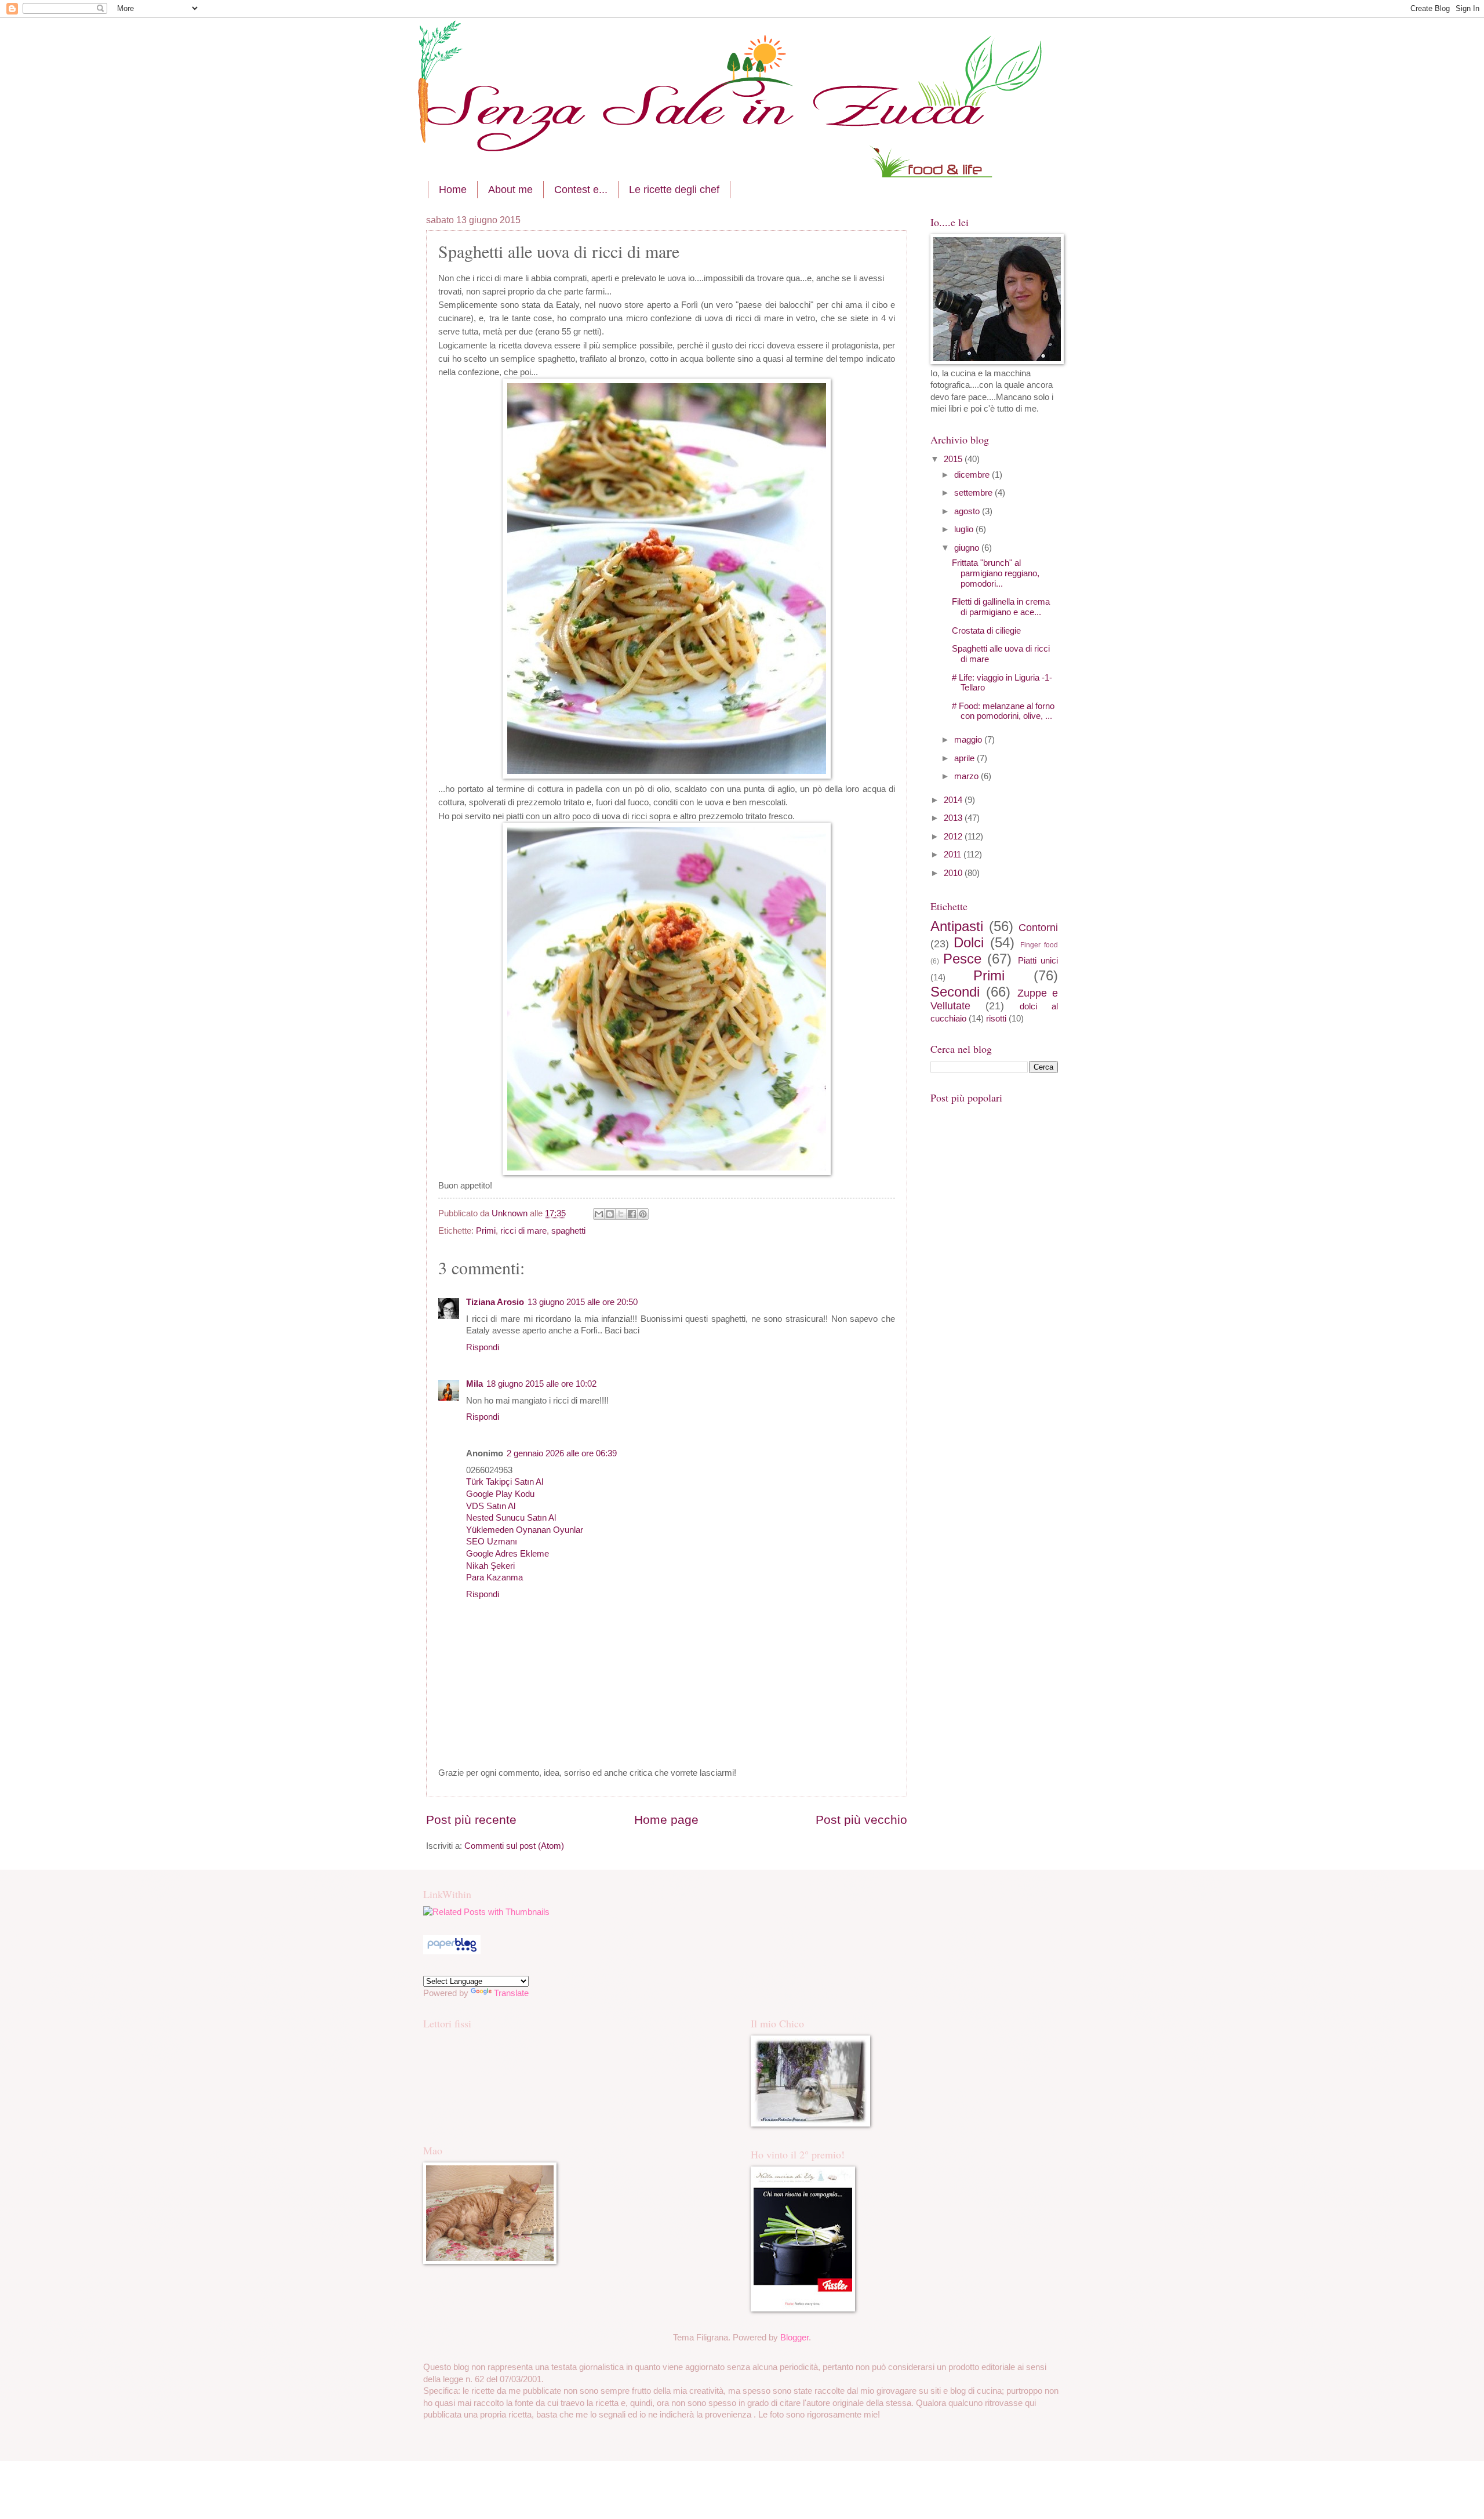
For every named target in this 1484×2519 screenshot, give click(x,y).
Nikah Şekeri (490, 1566)
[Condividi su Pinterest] (643, 1214)
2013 (954, 818)
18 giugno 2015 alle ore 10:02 (541, 1384)
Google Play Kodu (500, 1494)
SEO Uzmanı (492, 1542)
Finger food (1039, 945)
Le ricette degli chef (674, 190)
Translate (511, 1993)
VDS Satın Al (491, 1506)
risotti (996, 1019)
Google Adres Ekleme (508, 1554)
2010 (954, 873)
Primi (486, 1231)
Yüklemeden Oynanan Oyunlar (525, 1530)
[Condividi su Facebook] (632, 1214)
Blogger (794, 2338)
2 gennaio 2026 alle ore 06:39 (562, 1453)
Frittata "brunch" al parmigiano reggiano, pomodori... (996, 573)
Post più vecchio (861, 1820)
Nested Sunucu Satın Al (511, 1518)
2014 (954, 800)
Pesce (962, 959)
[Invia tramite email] (599, 1214)
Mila (474, 1384)
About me (510, 190)
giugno (968, 548)
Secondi (955, 992)
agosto (968, 511)
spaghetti (568, 1231)
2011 (954, 855)
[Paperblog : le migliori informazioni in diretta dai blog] (452, 1951)
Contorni (1038, 928)
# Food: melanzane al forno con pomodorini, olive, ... (1003, 711)
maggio (969, 740)
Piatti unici (1038, 961)
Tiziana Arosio (495, 1302)
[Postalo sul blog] (610, 1214)
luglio (965, 529)
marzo (967, 776)
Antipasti (957, 926)
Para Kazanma (494, 1577)
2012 (954, 837)
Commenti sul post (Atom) (514, 1846)
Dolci (969, 943)
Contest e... (581, 190)
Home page (666, 1820)
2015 (954, 459)
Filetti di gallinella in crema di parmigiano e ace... (1001, 607)
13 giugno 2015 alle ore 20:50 (583, 1302)
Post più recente (471, 1820)
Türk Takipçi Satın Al (505, 1482)
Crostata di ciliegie (986, 631)
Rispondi (483, 1347)
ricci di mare (523, 1231)
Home (453, 190)
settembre (974, 493)
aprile (965, 758)
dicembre (973, 475)
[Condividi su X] (621, 1214)
